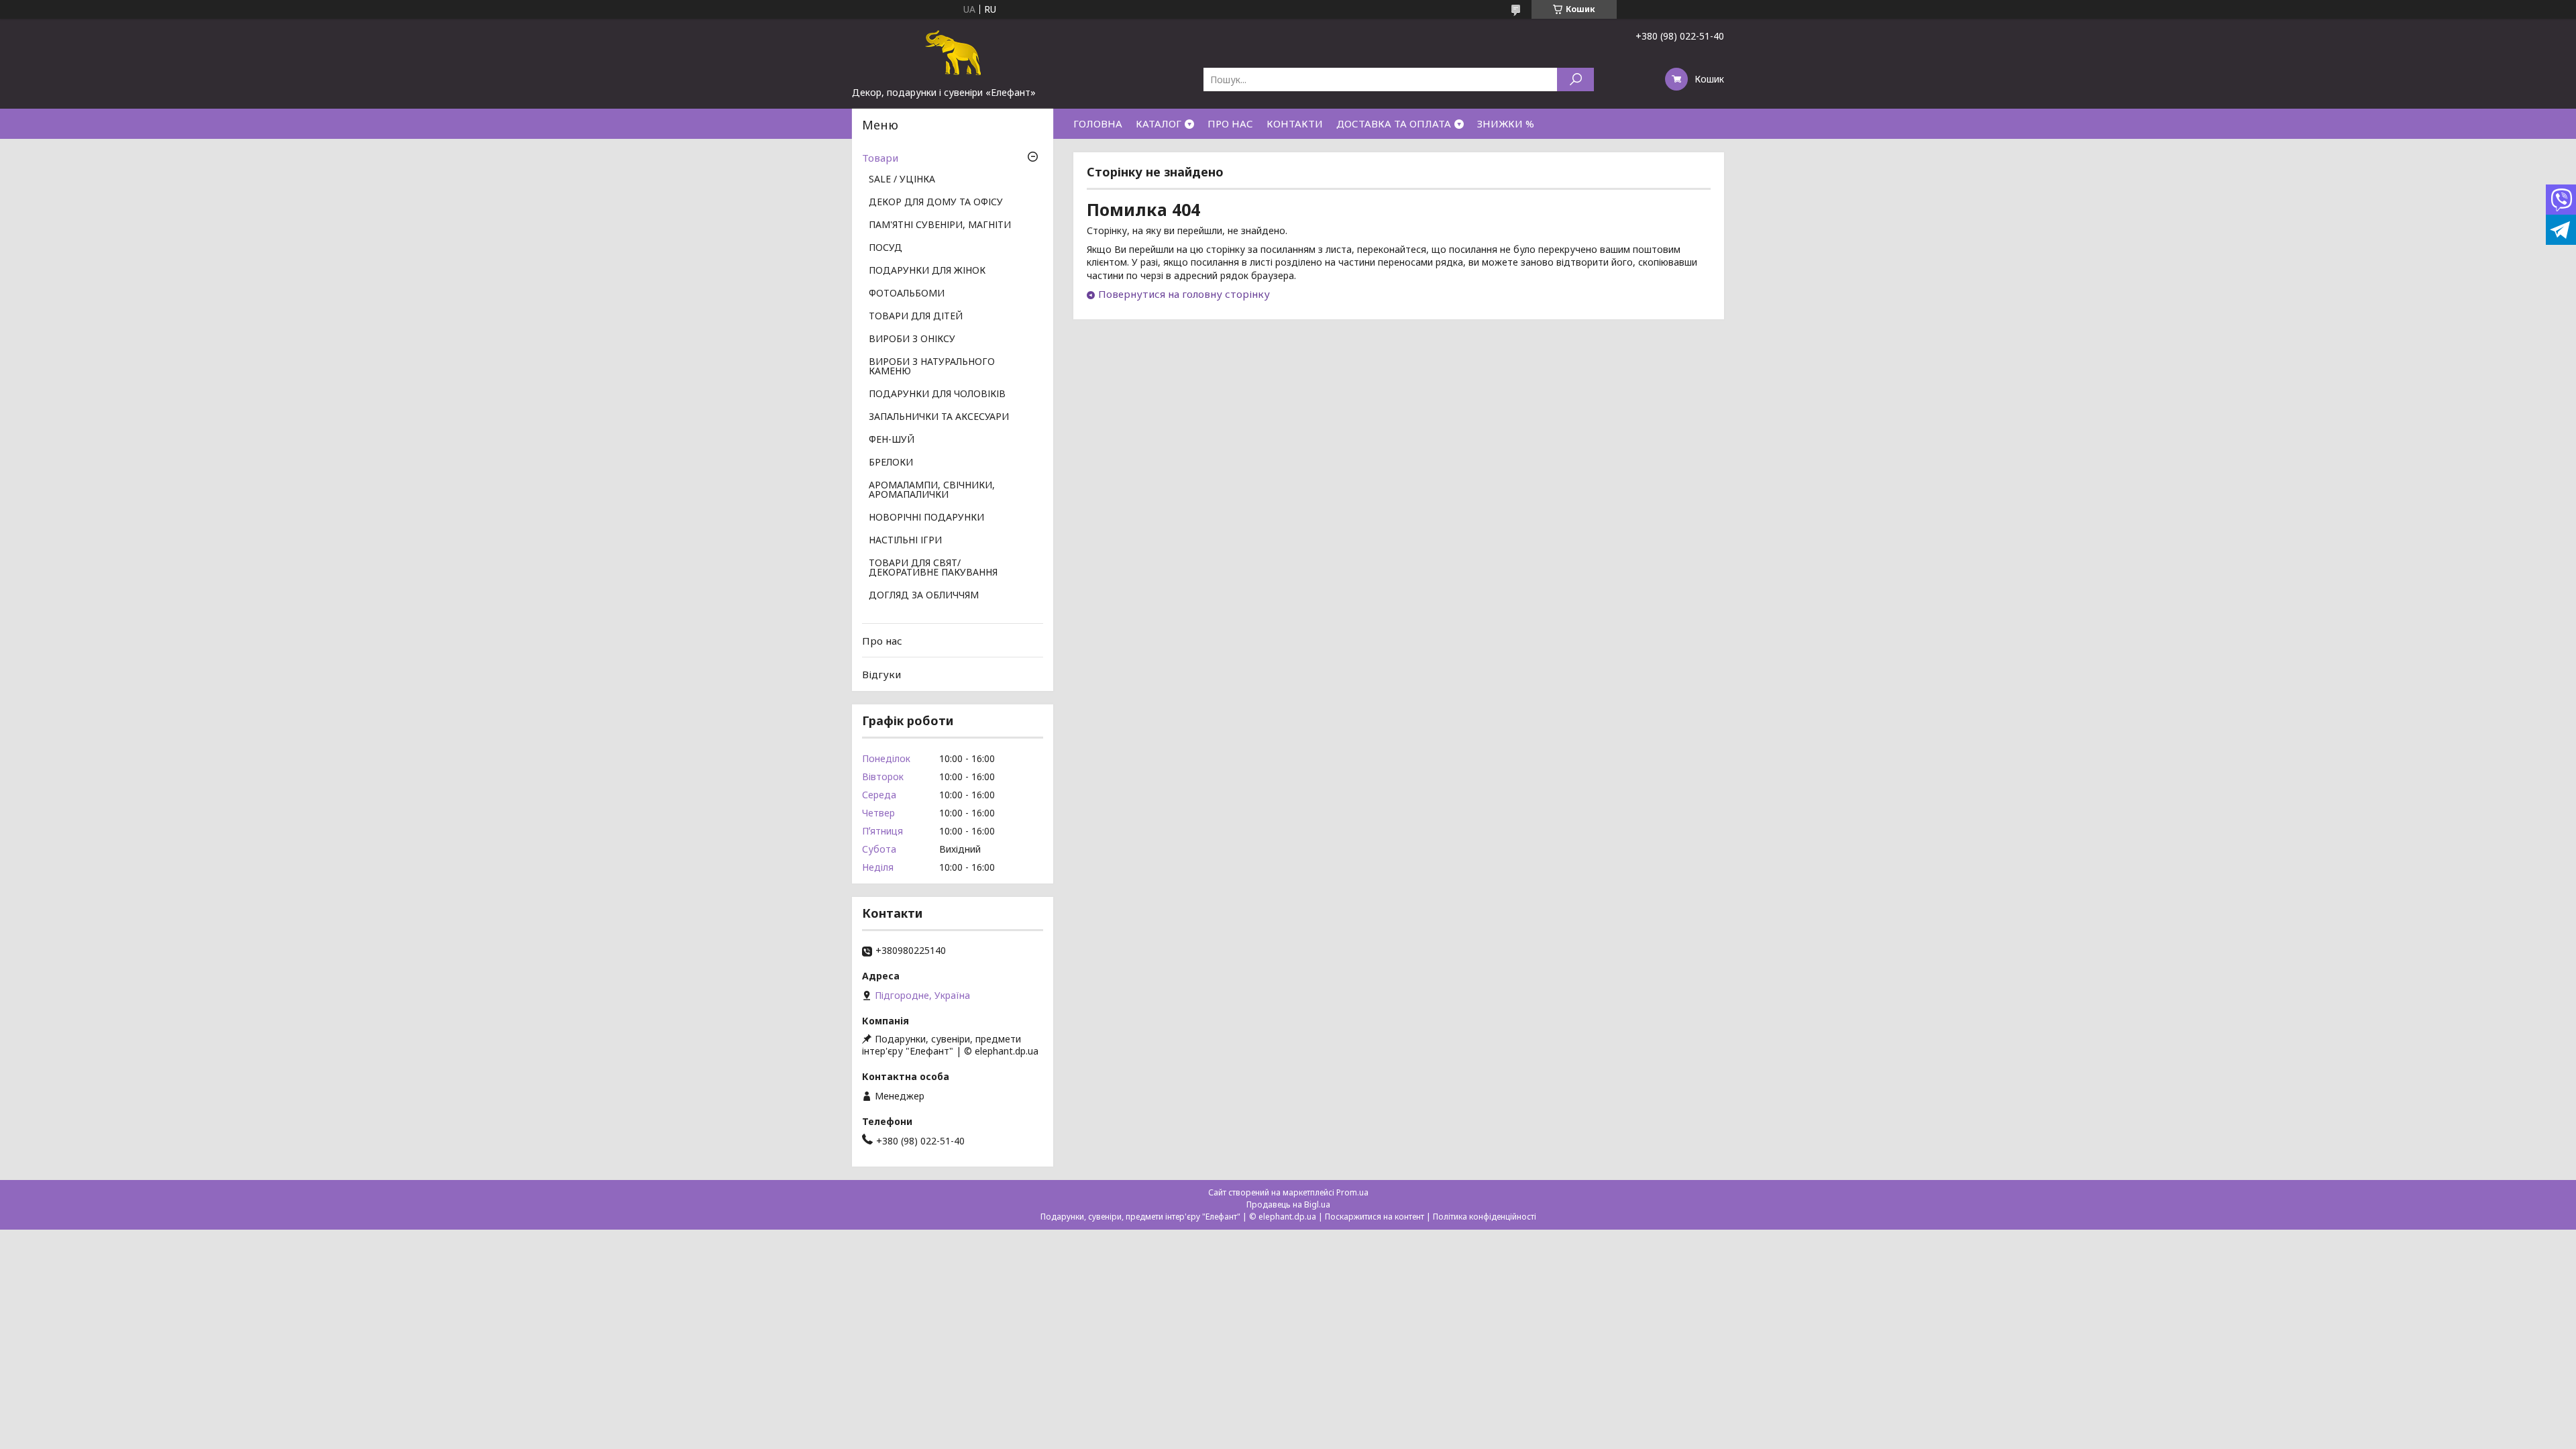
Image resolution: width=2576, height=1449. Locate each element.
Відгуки (881, 674)
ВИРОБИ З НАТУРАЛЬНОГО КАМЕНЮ (932, 367)
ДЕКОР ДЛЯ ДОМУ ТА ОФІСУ (936, 203)
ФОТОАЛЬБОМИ (907, 294)
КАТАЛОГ (1159, 123)
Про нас (882, 641)
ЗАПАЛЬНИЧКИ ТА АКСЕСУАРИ (939, 417)
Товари (880, 158)
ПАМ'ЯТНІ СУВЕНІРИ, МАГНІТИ (940, 225)
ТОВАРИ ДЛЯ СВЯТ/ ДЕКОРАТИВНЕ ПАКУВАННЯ (933, 568)
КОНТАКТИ (1295, 123)
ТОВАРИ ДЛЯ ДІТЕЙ (916, 317)
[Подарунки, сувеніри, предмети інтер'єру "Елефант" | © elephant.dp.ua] (953, 52)
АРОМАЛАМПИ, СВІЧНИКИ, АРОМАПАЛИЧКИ (932, 490)
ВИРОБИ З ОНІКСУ (912, 339)
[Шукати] (1575, 79)
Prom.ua (1352, 1192)
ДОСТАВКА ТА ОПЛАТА (1394, 123)
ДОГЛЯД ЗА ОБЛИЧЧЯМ (924, 596)
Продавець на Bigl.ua (1288, 1204)
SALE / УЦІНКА (902, 180)
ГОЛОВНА (1098, 123)
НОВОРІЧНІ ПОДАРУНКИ (926, 518)
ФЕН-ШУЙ (892, 440)
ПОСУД (885, 248)
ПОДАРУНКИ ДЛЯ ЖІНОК (927, 271)
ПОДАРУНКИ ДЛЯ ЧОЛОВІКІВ (937, 394)
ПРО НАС (1230, 123)
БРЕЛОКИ (891, 463)
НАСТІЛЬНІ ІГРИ (905, 541)
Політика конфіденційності (1485, 1217)
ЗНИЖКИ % (1506, 123)
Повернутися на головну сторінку (1184, 294)
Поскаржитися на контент (1375, 1217)
